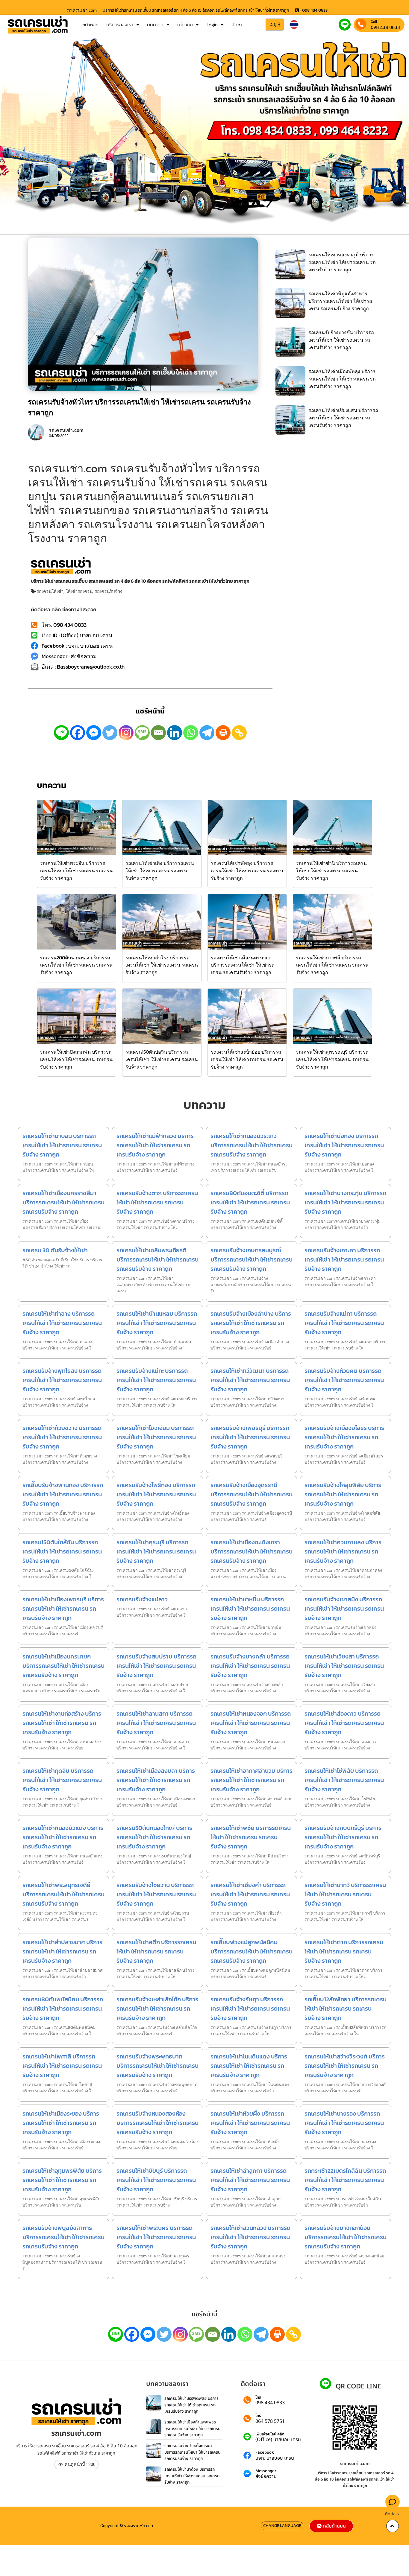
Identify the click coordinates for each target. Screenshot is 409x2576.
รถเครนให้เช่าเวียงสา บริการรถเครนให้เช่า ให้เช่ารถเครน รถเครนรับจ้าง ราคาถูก (344, 1666)
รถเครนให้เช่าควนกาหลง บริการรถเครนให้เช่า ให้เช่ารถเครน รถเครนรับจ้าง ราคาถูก (343, 1551)
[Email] (158, 733)
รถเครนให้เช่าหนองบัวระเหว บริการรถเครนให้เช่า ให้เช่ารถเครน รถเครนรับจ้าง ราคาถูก (252, 1145)
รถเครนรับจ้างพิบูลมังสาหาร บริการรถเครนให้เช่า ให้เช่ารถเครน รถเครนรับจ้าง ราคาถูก (63, 2237)
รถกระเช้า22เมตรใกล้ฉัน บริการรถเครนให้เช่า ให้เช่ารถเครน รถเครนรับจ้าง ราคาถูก (345, 2180)
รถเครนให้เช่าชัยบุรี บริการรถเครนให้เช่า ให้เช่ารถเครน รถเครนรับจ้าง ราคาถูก (156, 2180)
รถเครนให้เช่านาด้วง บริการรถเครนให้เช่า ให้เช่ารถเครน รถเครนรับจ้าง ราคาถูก (192, 2476)
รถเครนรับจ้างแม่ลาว (142, 1599)
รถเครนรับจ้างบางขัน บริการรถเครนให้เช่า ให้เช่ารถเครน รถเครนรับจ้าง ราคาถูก (341, 340)
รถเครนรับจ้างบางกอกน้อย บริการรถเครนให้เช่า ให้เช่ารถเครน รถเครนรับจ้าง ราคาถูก (346, 2237)
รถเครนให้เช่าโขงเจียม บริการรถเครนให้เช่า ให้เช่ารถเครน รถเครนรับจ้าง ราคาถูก (156, 1437)
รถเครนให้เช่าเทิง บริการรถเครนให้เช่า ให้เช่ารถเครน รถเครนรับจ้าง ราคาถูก (160, 871)
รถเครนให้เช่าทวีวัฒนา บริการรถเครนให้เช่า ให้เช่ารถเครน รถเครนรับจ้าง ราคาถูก (250, 1380)
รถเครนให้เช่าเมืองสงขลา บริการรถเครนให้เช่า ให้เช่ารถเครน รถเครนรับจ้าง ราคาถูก (156, 1780)
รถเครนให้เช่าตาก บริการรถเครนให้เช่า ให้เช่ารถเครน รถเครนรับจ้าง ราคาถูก (344, 1951)
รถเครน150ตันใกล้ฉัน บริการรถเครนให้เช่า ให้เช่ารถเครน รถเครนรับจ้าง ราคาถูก (62, 1551)
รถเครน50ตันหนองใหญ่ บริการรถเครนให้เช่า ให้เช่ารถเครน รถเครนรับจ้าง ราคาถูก (154, 1837)
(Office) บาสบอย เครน (278, 2440)
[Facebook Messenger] (94, 733)
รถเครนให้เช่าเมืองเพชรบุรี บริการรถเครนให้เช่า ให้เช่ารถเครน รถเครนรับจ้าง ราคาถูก (63, 1609)
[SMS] (142, 733)
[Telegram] (207, 733)
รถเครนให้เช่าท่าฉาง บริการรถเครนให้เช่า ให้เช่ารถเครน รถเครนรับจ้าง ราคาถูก (62, 1323)
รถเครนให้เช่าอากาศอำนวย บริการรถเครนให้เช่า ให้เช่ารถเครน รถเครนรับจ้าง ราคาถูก (252, 1780)
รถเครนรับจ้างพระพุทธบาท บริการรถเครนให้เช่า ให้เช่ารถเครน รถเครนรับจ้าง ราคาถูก (157, 2066)
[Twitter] (110, 733)
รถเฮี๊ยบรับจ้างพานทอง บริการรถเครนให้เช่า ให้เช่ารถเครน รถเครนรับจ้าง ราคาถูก (63, 1494)
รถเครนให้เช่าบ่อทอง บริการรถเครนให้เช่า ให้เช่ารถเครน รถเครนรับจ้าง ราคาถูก (344, 1145)
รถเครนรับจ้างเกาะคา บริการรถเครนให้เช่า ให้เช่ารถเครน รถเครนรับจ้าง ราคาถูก (344, 1259)
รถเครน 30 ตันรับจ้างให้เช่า (55, 1250)
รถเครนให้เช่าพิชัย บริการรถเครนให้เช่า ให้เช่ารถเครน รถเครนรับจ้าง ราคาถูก (251, 1837)
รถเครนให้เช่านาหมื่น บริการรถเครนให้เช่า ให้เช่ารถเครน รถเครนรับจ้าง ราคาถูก (250, 1609)
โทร (258, 2398)
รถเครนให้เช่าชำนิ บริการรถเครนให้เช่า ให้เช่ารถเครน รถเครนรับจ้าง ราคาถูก (331, 871)
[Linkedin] (175, 733)
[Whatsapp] (191, 733)
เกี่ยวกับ (185, 25)
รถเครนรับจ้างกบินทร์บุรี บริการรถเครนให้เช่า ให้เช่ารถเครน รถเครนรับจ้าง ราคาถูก (343, 1837)
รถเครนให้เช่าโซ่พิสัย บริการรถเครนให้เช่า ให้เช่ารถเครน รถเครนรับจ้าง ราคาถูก (344, 1780)
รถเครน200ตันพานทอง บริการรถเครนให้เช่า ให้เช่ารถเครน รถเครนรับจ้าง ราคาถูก (76, 965)
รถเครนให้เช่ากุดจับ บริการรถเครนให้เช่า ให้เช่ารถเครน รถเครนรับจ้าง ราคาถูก (62, 1780)
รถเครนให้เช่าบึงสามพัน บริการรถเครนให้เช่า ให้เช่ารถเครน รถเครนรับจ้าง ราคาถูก (76, 1059)
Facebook (265, 2453)
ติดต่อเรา (393, 2514)
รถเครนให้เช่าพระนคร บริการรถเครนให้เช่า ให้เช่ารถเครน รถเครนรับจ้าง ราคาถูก (156, 2237)
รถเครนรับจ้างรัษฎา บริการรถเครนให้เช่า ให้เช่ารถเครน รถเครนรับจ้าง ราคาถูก (250, 2009)
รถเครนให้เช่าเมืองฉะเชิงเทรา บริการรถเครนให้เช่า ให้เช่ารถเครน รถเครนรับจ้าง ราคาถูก (252, 1551)
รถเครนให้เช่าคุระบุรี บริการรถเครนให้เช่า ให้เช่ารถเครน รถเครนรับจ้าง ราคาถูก (156, 1551)
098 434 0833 (385, 27)
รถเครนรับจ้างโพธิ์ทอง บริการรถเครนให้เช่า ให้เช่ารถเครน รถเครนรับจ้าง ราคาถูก (156, 1494)
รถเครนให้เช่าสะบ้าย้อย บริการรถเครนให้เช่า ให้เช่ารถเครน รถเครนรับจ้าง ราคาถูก (247, 1059)
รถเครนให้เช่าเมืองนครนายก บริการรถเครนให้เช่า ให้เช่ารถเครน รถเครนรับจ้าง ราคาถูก (243, 965)
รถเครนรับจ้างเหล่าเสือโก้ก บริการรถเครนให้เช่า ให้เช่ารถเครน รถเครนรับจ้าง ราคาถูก (157, 2009)
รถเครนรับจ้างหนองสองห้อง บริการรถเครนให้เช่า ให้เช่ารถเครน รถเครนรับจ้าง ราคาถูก (157, 2123)
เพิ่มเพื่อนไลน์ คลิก (270, 2434)
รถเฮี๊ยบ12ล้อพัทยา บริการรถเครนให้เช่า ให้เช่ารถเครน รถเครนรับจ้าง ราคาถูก (346, 2009)
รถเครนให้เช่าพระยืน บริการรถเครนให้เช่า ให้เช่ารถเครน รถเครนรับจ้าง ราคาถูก (76, 871)
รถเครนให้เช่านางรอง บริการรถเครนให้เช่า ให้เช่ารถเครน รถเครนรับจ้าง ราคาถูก (344, 2123)
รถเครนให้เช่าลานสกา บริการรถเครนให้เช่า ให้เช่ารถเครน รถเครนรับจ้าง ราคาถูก (156, 1723)
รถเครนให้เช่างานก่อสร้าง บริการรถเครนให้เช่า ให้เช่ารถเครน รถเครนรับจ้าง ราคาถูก (62, 1723)
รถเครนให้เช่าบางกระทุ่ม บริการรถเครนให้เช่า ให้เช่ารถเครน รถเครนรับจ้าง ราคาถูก (345, 1202)
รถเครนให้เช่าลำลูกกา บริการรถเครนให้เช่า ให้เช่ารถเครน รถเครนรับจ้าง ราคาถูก (250, 2180)
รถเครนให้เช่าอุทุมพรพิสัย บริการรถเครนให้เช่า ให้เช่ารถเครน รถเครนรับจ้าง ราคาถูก (62, 2180)
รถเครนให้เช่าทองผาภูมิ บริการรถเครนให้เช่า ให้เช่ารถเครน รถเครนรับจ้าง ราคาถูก (342, 262)
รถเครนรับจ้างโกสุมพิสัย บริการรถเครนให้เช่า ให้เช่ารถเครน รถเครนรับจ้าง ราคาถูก (343, 1494)
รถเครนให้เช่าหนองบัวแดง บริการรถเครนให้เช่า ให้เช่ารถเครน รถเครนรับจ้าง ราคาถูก (63, 1837)
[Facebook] (78, 733)
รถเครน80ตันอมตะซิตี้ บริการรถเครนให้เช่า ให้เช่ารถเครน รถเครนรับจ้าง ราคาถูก (250, 1202)
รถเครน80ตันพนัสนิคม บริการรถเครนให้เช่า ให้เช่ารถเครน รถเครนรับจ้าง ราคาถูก (63, 2009)
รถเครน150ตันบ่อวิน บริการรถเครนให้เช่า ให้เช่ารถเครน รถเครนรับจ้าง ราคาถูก (162, 1059)
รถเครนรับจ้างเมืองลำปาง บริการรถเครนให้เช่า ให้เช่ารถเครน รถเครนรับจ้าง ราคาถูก (251, 1323)
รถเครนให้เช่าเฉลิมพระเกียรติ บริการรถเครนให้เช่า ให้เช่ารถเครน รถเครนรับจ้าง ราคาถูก (157, 1259)
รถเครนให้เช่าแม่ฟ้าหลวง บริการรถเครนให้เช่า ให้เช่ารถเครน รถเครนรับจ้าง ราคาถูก (155, 1145)
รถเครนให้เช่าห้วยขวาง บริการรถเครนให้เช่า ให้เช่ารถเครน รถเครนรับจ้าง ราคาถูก (62, 1437)
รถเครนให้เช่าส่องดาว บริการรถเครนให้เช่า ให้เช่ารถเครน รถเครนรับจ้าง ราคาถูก (344, 1723)
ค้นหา (237, 25)
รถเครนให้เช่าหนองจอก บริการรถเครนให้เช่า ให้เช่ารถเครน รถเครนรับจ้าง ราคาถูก (251, 1723)
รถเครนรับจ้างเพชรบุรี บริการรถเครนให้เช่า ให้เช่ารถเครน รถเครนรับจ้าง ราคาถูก (250, 1437)
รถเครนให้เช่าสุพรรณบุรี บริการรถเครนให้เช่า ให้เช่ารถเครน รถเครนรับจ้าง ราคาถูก (332, 1059)
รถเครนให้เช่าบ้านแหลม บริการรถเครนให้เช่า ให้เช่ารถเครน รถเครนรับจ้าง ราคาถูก (157, 1323)
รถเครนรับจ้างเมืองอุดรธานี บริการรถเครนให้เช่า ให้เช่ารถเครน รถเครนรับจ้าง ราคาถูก (252, 1494)
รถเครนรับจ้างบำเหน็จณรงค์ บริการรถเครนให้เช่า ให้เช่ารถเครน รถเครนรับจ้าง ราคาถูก (193, 2452)
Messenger (266, 2471)
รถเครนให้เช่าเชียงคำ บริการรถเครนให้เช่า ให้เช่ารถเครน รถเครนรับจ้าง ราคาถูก (250, 1894)
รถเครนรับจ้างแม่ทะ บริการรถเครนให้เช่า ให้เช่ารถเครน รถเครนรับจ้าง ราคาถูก (156, 1380)
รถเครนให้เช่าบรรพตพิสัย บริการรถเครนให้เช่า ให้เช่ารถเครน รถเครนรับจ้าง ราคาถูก (191, 2405)
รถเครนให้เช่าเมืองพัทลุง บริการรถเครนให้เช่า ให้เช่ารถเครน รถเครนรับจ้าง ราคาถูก (342, 379)
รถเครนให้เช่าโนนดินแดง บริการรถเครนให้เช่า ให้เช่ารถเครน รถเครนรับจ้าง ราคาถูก (249, 2066)
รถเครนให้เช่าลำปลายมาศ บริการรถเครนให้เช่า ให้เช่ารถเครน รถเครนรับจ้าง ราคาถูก (62, 1951)
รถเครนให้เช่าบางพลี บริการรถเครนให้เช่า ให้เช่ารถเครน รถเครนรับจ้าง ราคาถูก (332, 965)
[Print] (223, 733)
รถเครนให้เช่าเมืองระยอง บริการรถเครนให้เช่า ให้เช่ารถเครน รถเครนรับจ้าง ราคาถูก (61, 2123)
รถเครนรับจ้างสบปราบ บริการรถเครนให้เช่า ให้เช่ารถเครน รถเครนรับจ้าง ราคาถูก (156, 1666)
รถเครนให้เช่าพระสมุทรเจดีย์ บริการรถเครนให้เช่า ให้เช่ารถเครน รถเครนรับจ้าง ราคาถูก (63, 1894)
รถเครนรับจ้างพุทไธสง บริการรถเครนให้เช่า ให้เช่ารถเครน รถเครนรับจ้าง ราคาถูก (62, 1380)
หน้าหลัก (90, 25)
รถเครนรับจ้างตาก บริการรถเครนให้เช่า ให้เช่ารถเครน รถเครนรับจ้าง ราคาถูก (157, 1202)
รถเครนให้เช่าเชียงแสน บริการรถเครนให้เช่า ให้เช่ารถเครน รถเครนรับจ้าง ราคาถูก (343, 418)
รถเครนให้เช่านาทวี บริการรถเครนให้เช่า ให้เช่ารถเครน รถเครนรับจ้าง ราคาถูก (345, 1894)
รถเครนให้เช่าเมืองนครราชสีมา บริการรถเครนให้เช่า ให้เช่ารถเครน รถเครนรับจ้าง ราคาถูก (63, 1202)
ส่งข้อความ (266, 2476)
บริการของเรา (120, 25)
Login (212, 25)
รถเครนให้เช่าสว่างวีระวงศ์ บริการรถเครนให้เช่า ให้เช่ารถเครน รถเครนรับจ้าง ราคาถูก (345, 2066)
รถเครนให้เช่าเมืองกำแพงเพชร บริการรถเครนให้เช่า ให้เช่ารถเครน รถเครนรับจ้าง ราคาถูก (193, 2429)
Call (374, 22)
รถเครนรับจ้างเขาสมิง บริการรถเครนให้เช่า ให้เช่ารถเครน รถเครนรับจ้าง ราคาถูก (344, 1609)
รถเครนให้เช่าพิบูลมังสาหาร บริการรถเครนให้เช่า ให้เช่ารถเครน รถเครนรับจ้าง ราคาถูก (340, 301)
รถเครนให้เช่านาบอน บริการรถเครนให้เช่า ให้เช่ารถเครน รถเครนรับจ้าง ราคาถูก (62, 1145)
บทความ (155, 25)
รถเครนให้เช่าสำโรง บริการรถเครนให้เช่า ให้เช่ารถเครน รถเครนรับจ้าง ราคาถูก (162, 965)
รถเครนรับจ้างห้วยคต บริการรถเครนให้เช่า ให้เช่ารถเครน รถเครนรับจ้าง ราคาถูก (344, 1380)
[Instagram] (126, 733)
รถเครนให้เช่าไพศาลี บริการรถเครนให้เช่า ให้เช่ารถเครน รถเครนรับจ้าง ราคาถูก (62, 2066)
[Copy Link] (239, 733)
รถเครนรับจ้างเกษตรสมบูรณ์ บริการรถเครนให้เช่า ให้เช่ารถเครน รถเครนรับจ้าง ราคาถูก (252, 1259)
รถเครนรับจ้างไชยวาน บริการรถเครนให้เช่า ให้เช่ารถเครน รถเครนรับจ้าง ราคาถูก (156, 1894)
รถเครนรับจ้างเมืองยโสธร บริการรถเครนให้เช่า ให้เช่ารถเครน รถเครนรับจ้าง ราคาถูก (344, 1437)
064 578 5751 (270, 2421)
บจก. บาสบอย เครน (275, 2458)
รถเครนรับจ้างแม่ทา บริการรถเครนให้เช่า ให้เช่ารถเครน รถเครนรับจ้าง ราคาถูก (344, 1323)
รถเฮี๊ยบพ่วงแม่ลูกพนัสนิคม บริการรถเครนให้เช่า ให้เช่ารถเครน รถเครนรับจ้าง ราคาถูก (252, 1951)
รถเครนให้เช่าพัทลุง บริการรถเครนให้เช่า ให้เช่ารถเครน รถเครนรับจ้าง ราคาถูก (247, 871)
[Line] (61, 733)
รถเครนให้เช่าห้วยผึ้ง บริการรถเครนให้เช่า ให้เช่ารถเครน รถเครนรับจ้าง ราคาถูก (250, 2123)
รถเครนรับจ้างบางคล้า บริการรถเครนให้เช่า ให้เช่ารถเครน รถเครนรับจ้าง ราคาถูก (250, 1666)
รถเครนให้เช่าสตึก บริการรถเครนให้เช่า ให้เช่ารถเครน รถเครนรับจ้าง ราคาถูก (156, 1951)
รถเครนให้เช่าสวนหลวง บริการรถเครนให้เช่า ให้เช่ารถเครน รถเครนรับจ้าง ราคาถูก (250, 2237)
